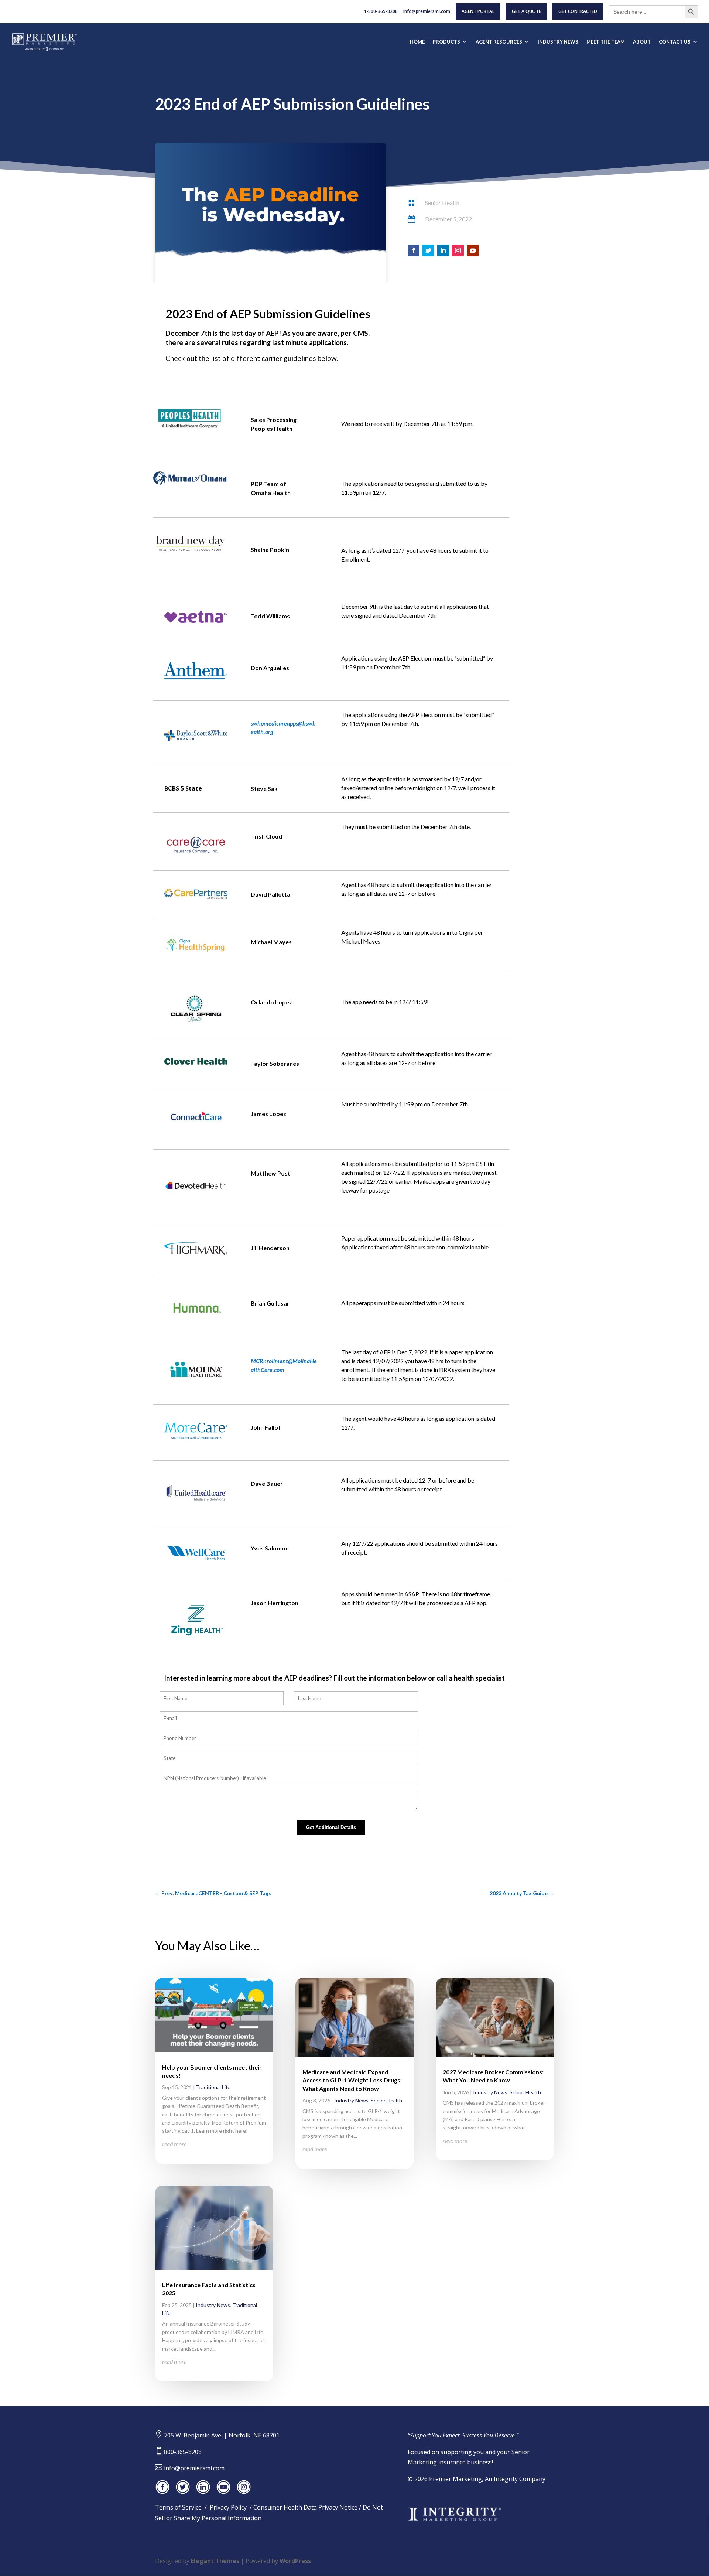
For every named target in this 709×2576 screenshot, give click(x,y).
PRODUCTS (446, 42)
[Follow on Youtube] (473, 250)
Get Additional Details (331, 1827)
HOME (417, 42)
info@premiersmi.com (427, 12)
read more (174, 2144)
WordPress (295, 2561)
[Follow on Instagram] (458, 250)
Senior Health (442, 203)
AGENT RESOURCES (499, 42)
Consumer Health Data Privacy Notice (305, 2507)
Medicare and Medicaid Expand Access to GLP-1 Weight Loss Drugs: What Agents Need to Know (352, 2080)
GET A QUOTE (526, 11)
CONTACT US (675, 42)
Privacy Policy (228, 2507)
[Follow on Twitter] (428, 250)
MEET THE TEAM (606, 42)
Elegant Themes (215, 2561)
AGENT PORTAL (478, 11)
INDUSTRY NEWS (558, 42)
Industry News (213, 2305)
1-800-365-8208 (381, 12)
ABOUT (642, 42)
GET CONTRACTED (578, 11)
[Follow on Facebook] (414, 250)
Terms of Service (178, 2507)
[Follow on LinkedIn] (443, 250)
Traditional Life (213, 2087)
